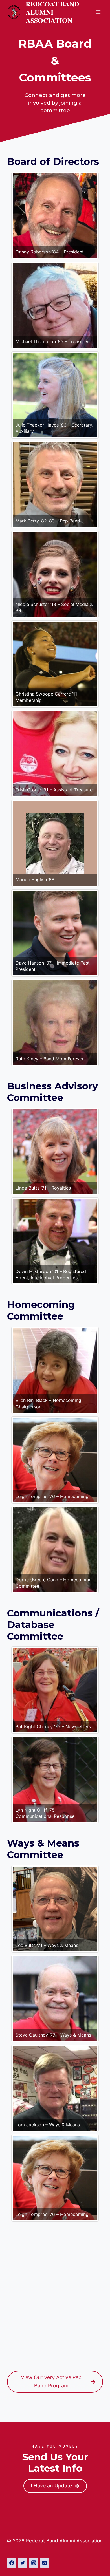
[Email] (45, 2563)
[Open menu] (98, 12)
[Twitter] (23, 2563)
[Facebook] (12, 2563)
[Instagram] (34, 2563)
